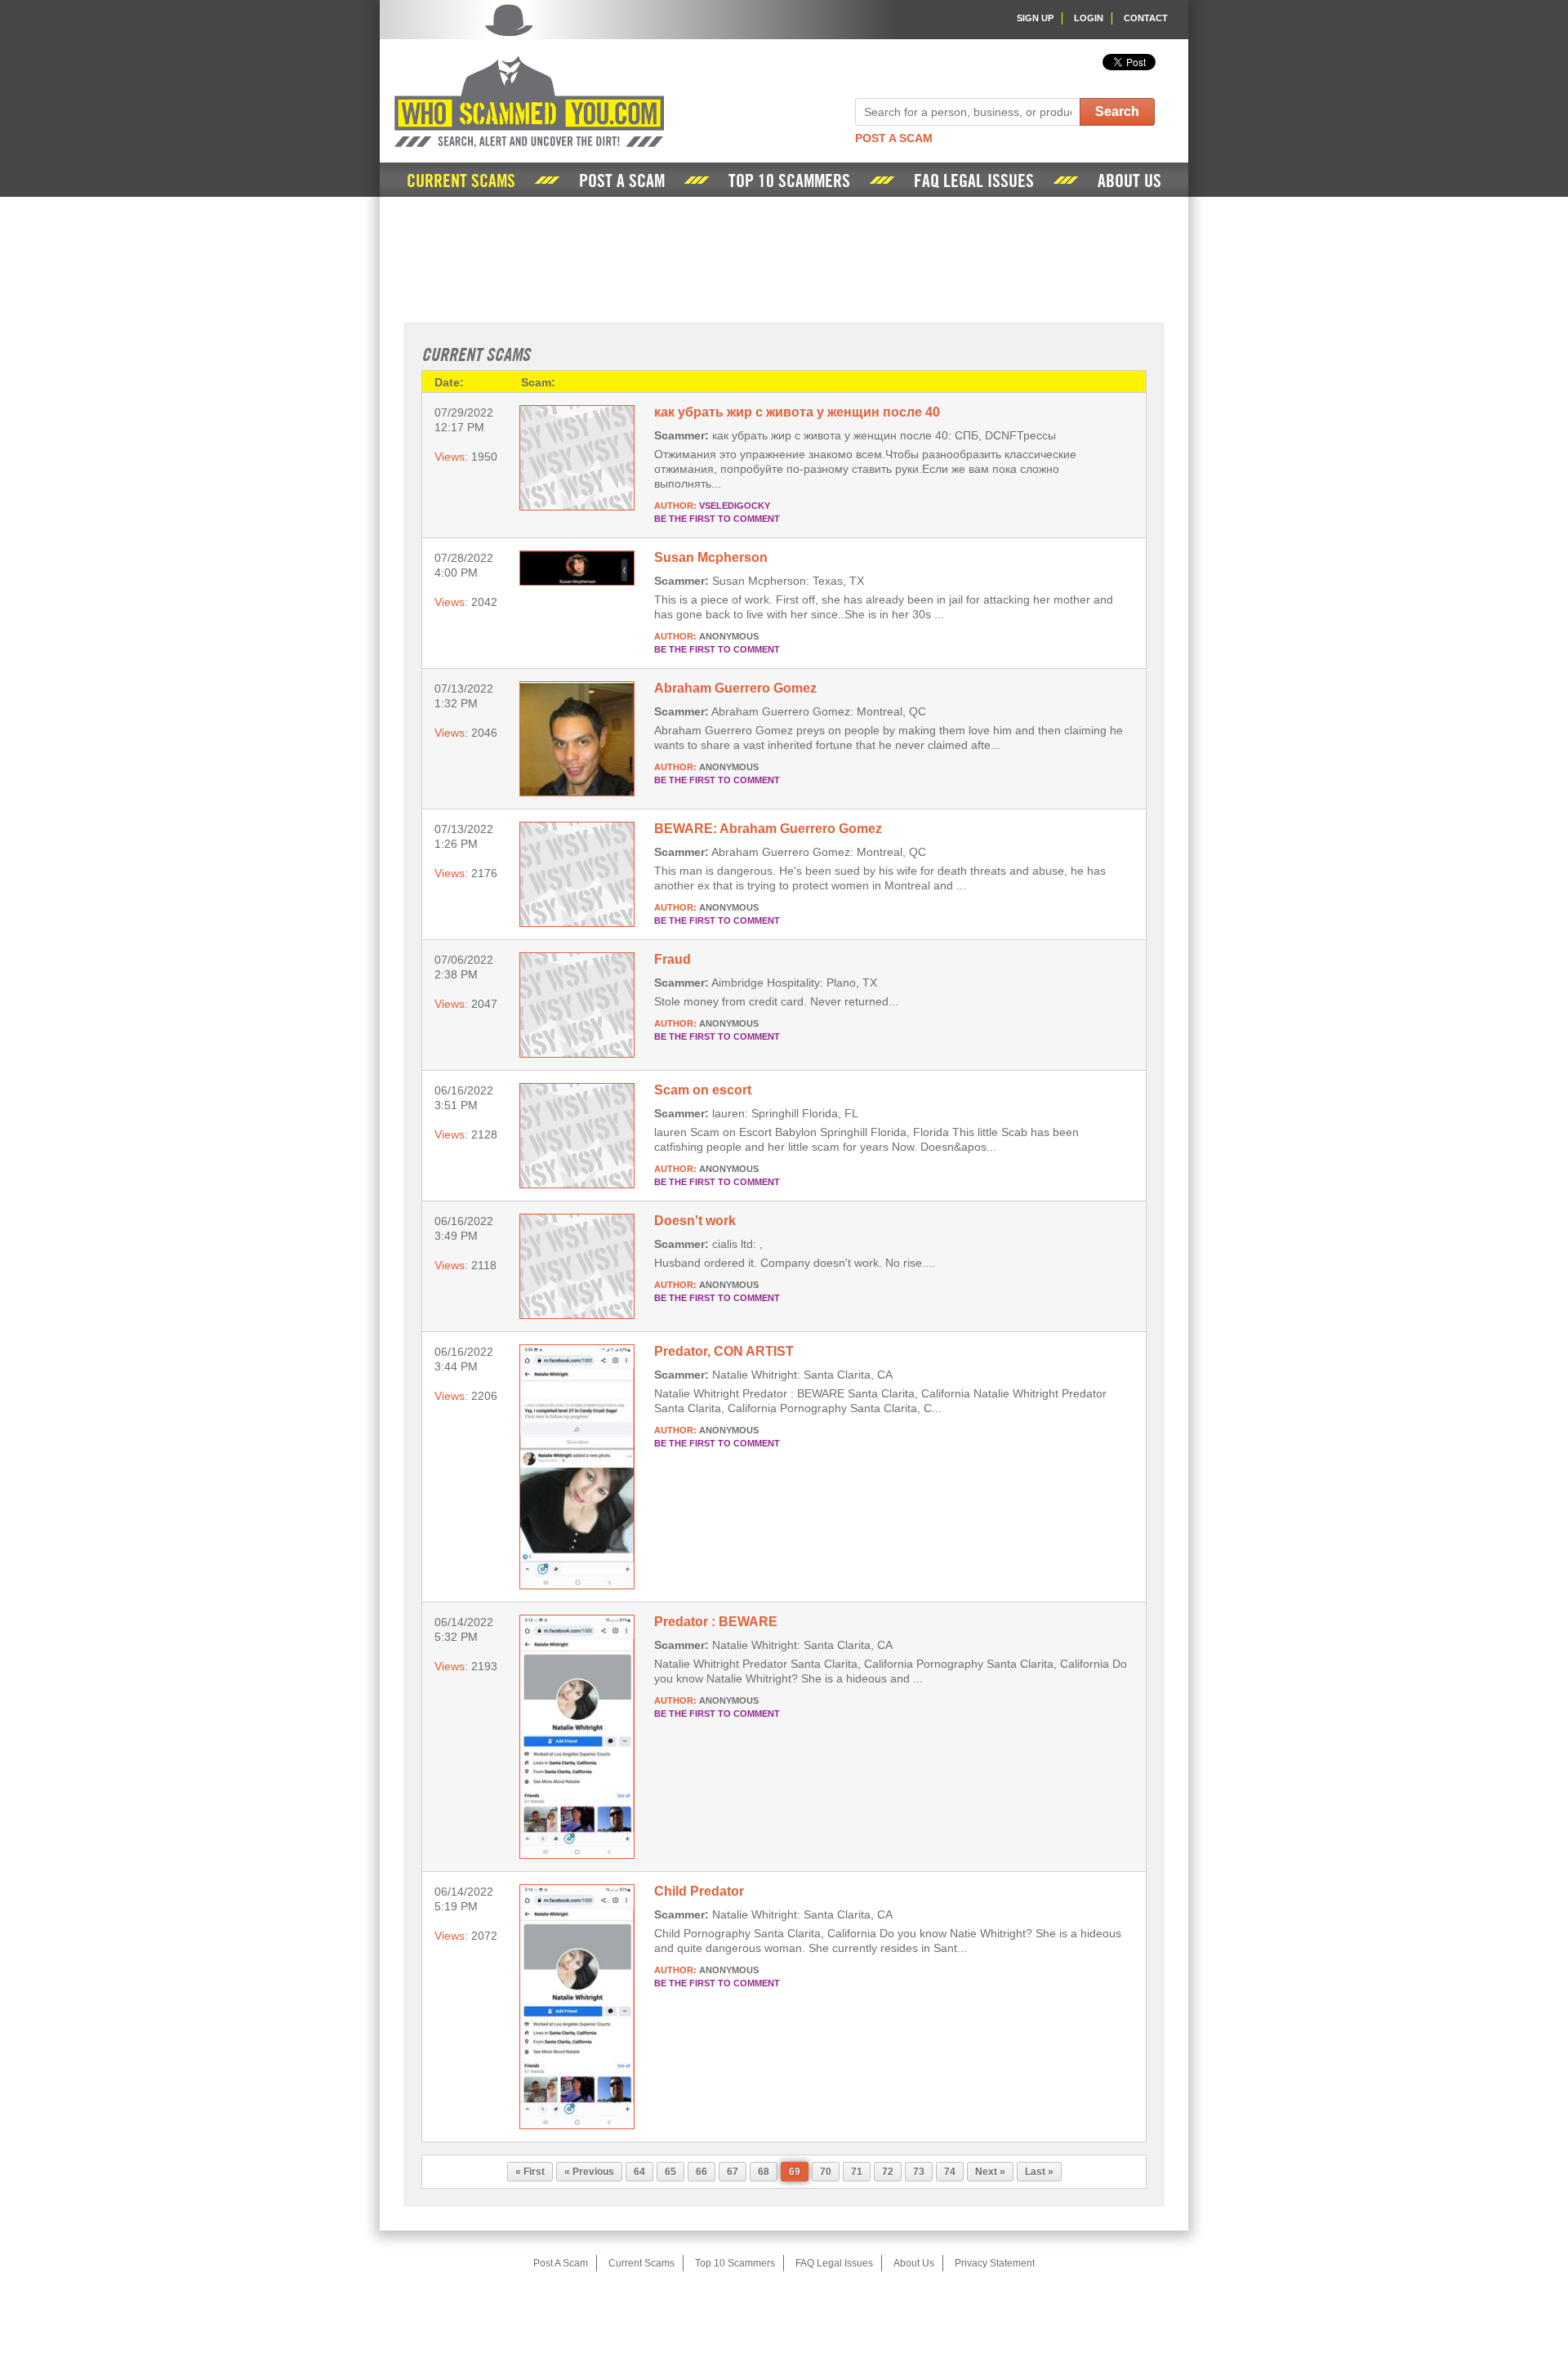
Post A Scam (894, 138)
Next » (990, 2172)
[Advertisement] (784, 258)
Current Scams (461, 181)
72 (888, 2172)
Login (1089, 18)
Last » (1039, 2172)
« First (530, 2172)
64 (639, 2172)
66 (702, 2172)
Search (1117, 111)
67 (733, 2172)
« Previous (589, 2172)
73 (919, 2172)
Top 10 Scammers (789, 181)
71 (857, 2172)
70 (826, 2172)
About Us (1129, 181)
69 (795, 2172)
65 (670, 2172)
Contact (1146, 18)
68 (764, 2172)
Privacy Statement (995, 2263)
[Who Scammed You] (529, 76)
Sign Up (1035, 18)
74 (950, 2172)
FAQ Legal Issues (974, 181)
